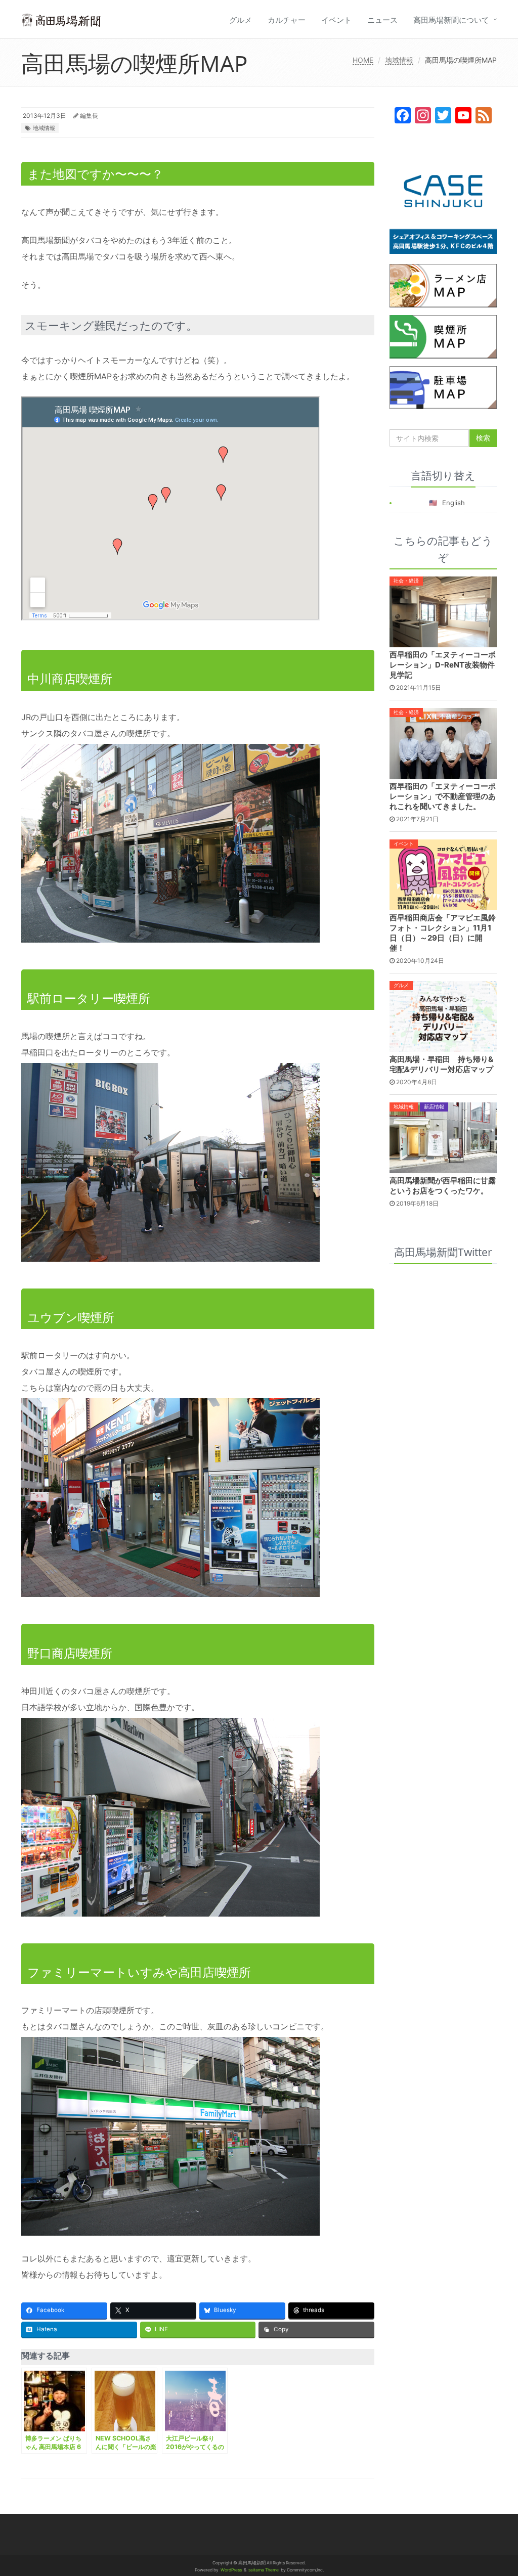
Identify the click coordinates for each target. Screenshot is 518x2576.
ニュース (382, 20)
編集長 (89, 116)
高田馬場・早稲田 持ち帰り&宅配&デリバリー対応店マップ (441, 1064)
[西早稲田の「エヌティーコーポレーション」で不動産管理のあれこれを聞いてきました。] (443, 742)
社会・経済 (406, 581)
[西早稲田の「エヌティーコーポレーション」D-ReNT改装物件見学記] (443, 611)
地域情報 (399, 60)
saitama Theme (264, 2570)
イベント (336, 20)
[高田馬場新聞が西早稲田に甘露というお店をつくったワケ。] (443, 1137)
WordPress (231, 2570)
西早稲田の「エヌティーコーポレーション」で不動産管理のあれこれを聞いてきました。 (443, 796)
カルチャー (287, 20)
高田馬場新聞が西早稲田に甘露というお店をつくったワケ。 (443, 1186)
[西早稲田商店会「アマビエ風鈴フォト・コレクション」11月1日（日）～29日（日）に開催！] (443, 874)
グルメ (241, 20)
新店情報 (434, 1106)
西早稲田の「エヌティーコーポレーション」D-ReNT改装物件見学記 (443, 665)
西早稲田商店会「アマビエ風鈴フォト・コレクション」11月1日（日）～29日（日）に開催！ (443, 933)
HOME (363, 60)
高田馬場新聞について (451, 20)
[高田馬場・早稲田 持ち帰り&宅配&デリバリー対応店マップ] (443, 1016)
